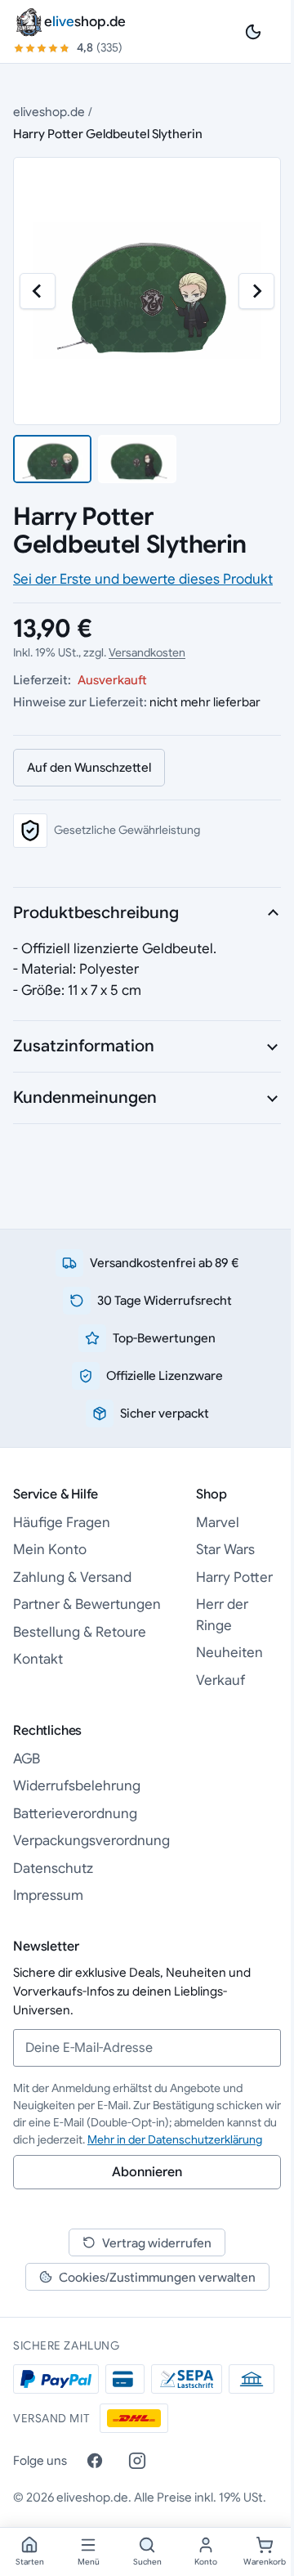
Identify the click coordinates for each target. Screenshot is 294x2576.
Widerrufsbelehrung (77, 1786)
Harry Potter (234, 1577)
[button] (52, 459)
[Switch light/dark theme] (253, 32)
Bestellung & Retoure (80, 1632)
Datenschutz (53, 1868)
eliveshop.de (49, 112)
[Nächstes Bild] (256, 291)
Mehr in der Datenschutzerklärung (175, 2139)
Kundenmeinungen (85, 1098)
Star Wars (225, 1550)
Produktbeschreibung (96, 913)
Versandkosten (147, 652)
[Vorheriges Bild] (38, 291)
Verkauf (220, 1680)
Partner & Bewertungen (87, 1604)
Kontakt (38, 1659)
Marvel (218, 1523)
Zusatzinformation (84, 1046)
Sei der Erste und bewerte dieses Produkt (143, 579)
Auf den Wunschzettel (89, 767)
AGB (27, 1759)
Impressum (48, 1895)
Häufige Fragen (62, 1523)
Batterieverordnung (75, 1814)
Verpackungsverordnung (91, 1841)
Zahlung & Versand (72, 1577)
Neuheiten (229, 1653)
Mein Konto (50, 1550)
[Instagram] (137, 2461)
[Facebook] (95, 2461)
